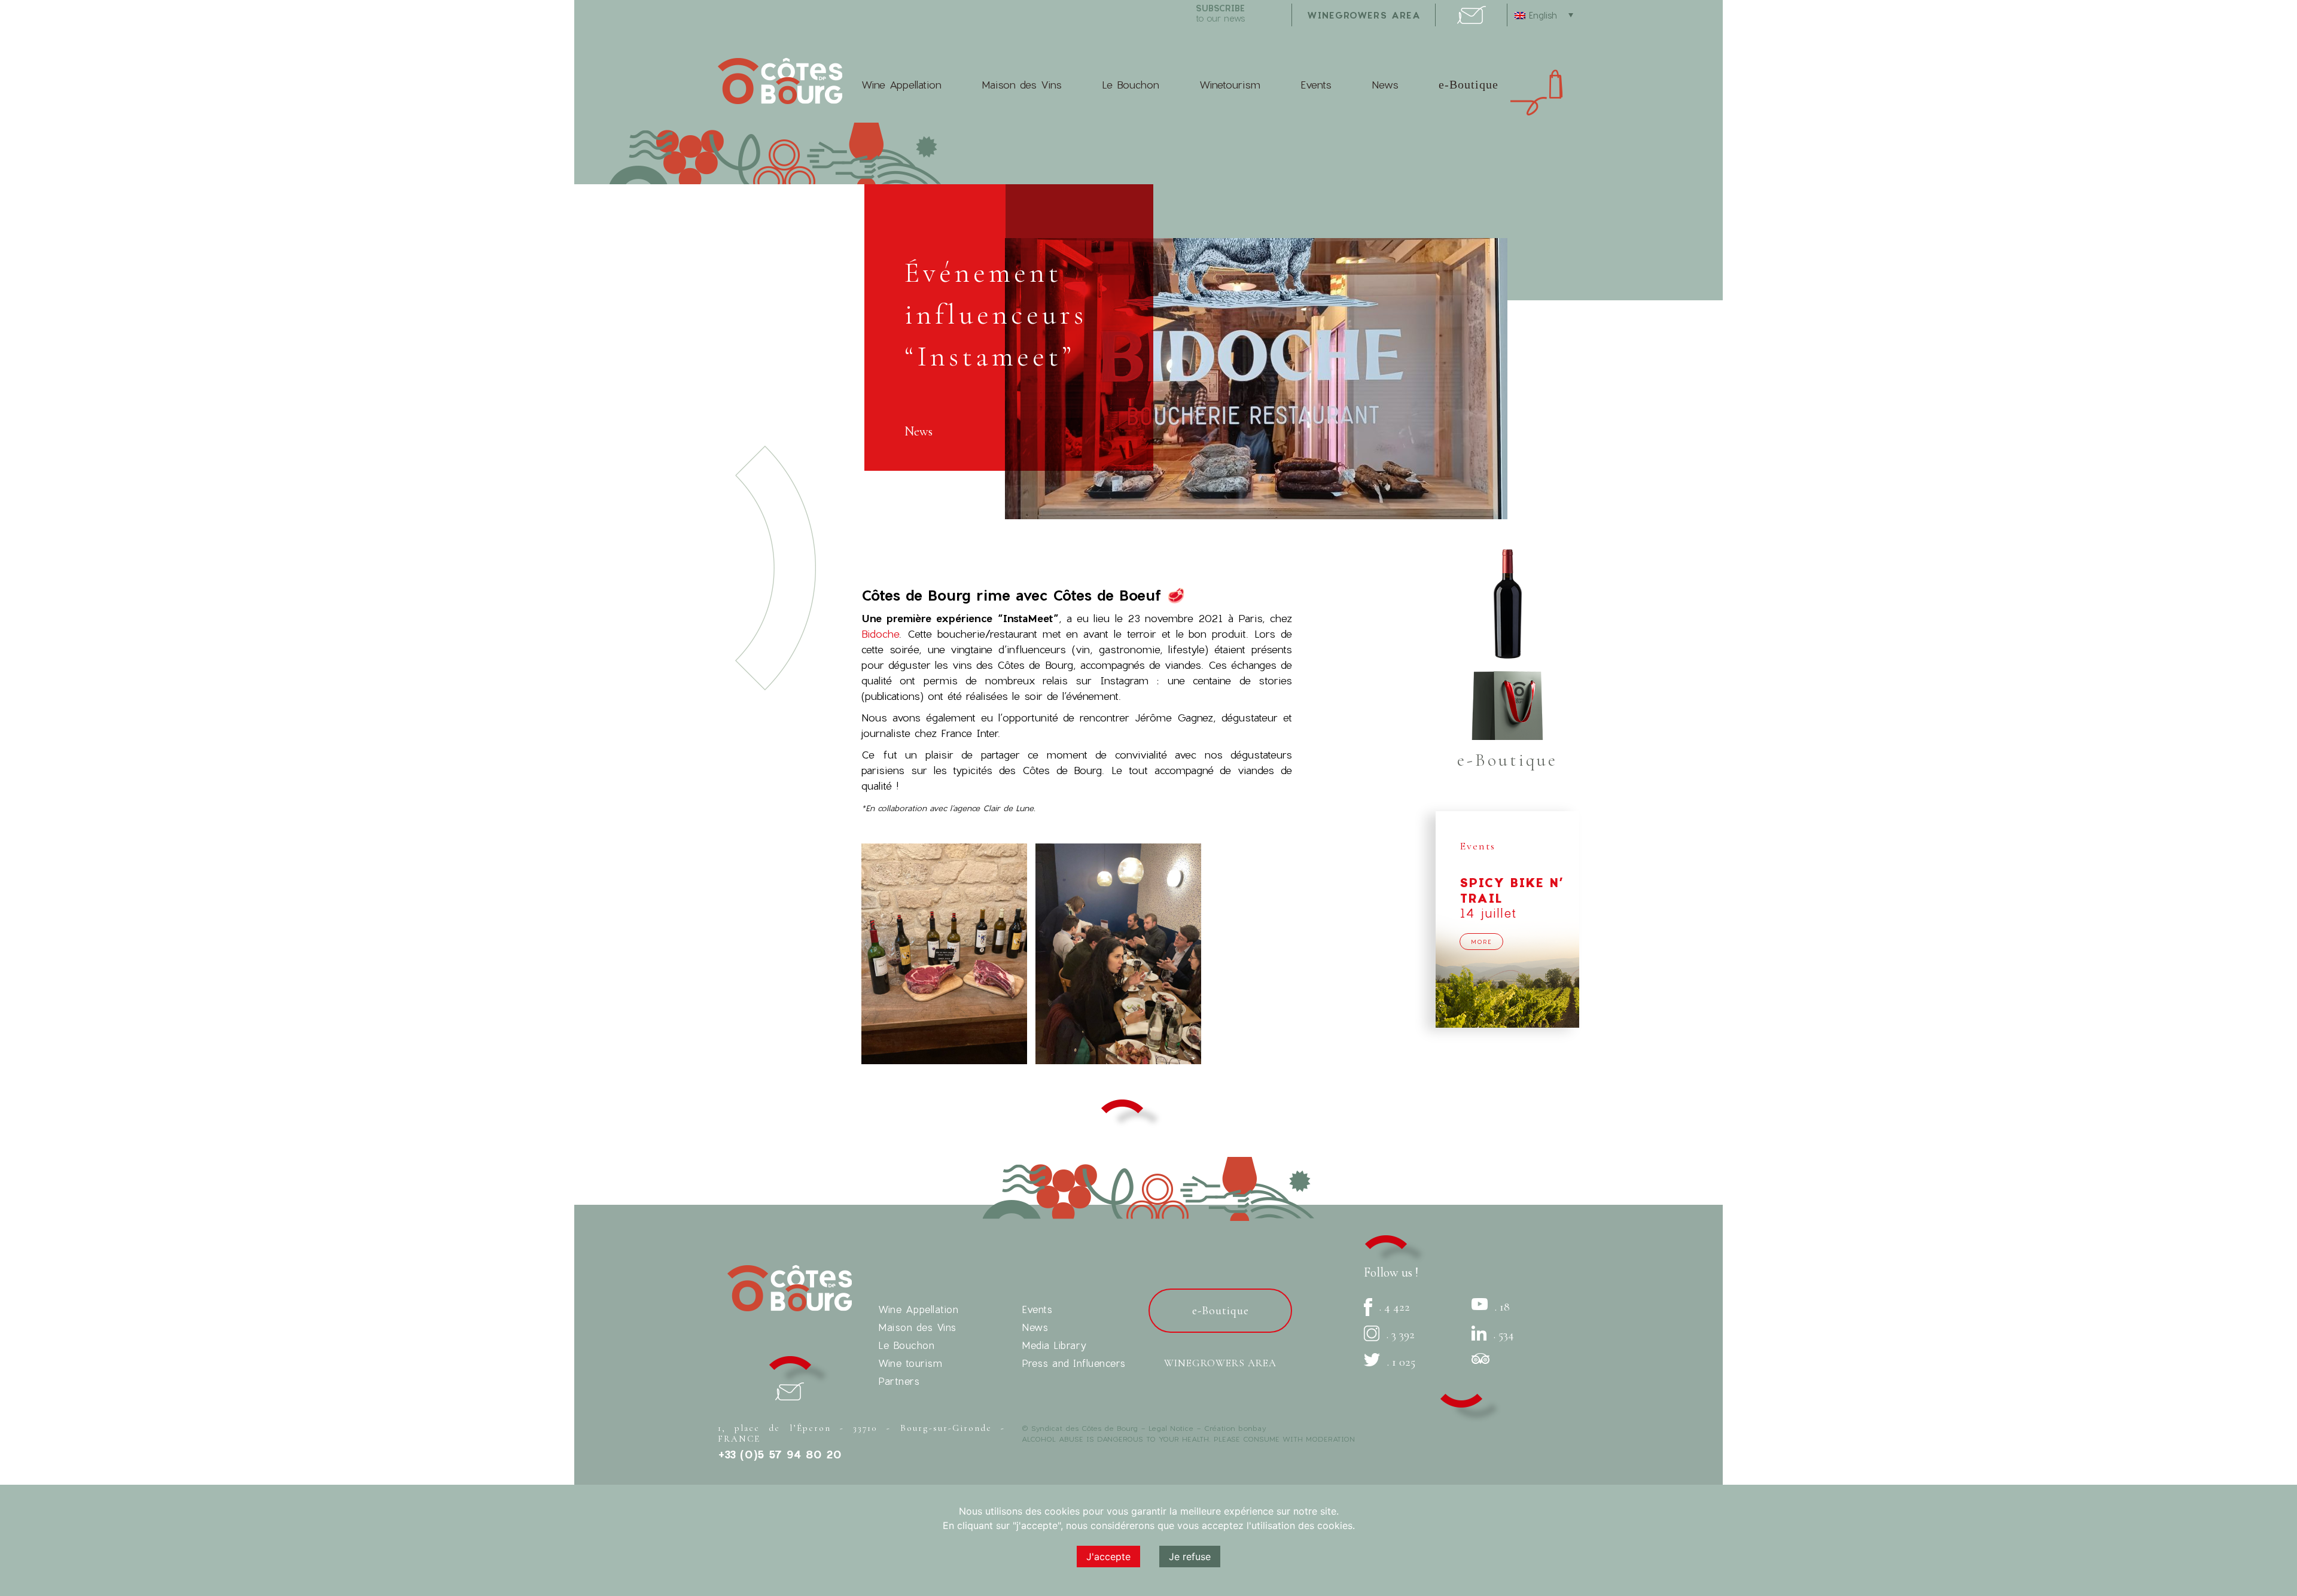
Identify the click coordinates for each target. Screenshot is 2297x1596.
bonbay (1252, 1428)
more (1481, 942)
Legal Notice (1171, 1428)
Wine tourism (910, 1363)
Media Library (1054, 1345)
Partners (899, 1381)
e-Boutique (1469, 84)
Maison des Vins (1022, 85)
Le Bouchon (1131, 85)
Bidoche (880, 634)
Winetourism (1230, 85)
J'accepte (1108, 1557)
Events (1316, 85)
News (1385, 85)
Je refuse (1190, 1557)
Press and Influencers (1074, 1363)
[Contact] (1472, 20)
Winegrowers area (1364, 15)
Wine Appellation (901, 85)
